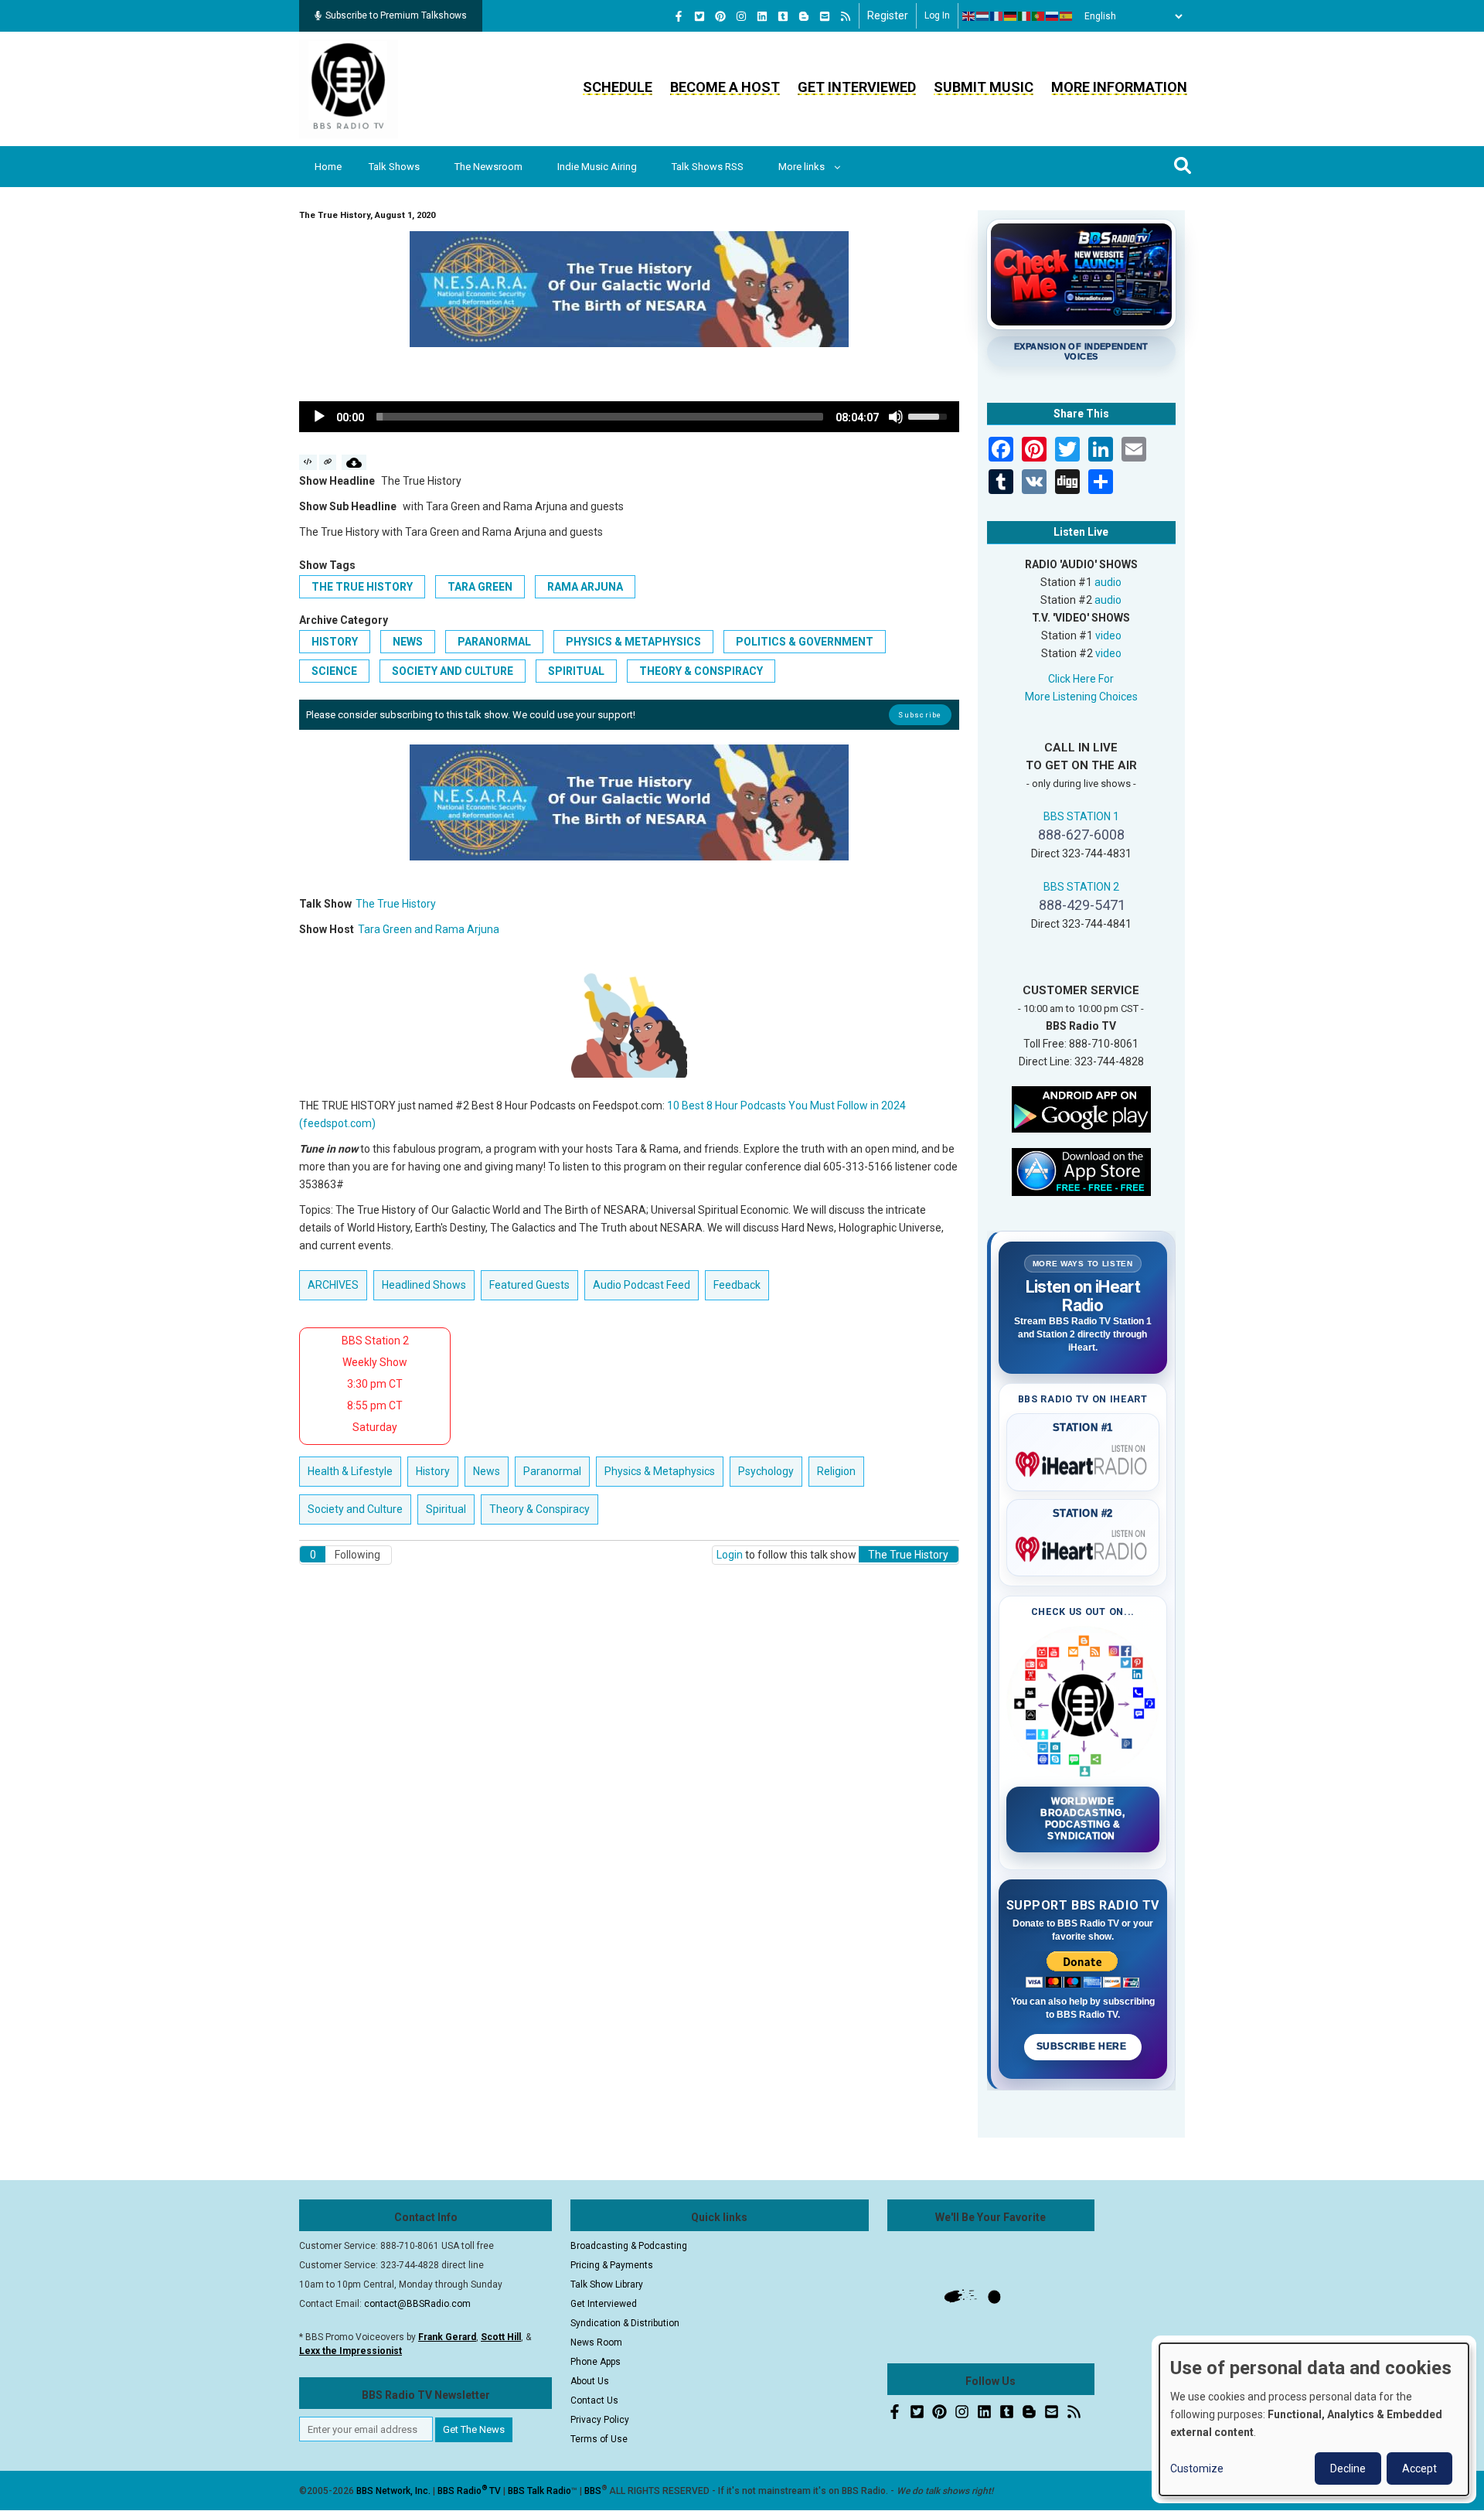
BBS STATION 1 (1081, 816)
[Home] (349, 88)
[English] (969, 16)
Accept (1419, 2468)
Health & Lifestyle (350, 1471)
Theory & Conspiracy (701, 671)
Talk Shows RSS (708, 167)
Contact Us (594, 2400)
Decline (1348, 2468)
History (335, 642)
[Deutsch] (1011, 16)
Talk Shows (394, 167)
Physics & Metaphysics (633, 642)
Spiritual (576, 671)
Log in (937, 15)
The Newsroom (488, 167)
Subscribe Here (1083, 2046)
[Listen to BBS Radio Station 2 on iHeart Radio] (1083, 1546)
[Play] (319, 417)
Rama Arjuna (585, 587)
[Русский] (1053, 16)
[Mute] (896, 417)
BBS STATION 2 (1081, 887)
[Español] (1067, 16)
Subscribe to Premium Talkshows (396, 15)
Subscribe (920, 715)
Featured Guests (529, 1285)
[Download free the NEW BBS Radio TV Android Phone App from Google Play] (1081, 1108)
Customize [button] (1197, 2468)
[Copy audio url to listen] (328, 462)
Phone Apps (596, 2362)
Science (334, 671)
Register (888, 15)
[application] (629, 417)
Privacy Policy (600, 2420)
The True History (362, 587)
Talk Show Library (607, 2284)
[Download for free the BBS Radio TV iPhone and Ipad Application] (1081, 1170)
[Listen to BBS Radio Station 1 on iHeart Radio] (1083, 1461)
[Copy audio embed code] (308, 462)
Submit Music (984, 87)
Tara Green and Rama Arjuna (429, 929)
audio (1108, 582)
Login (730, 1555)
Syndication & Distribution (625, 2323)
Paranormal (494, 642)
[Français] (997, 16)
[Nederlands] (983, 16)
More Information (1119, 87)
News (408, 642)
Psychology (766, 1471)
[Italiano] (1025, 16)
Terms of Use (599, 2439)
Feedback (737, 1285)
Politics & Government (805, 642)
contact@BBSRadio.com (417, 2304)
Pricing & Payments (612, 2265)
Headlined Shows (424, 1285)
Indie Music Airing (597, 167)
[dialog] (1314, 2419)
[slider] (600, 417)
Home (328, 167)
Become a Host (725, 87)
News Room (596, 2342)
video (1108, 635)
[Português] (1039, 16)
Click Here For (1081, 679)
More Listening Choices (1081, 697)
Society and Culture (453, 671)
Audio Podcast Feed (642, 1285)
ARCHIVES (333, 1285)
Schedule (618, 87)
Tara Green (480, 587)
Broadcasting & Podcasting (629, 2246)
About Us (590, 2381)
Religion (836, 1471)
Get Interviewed (857, 87)
